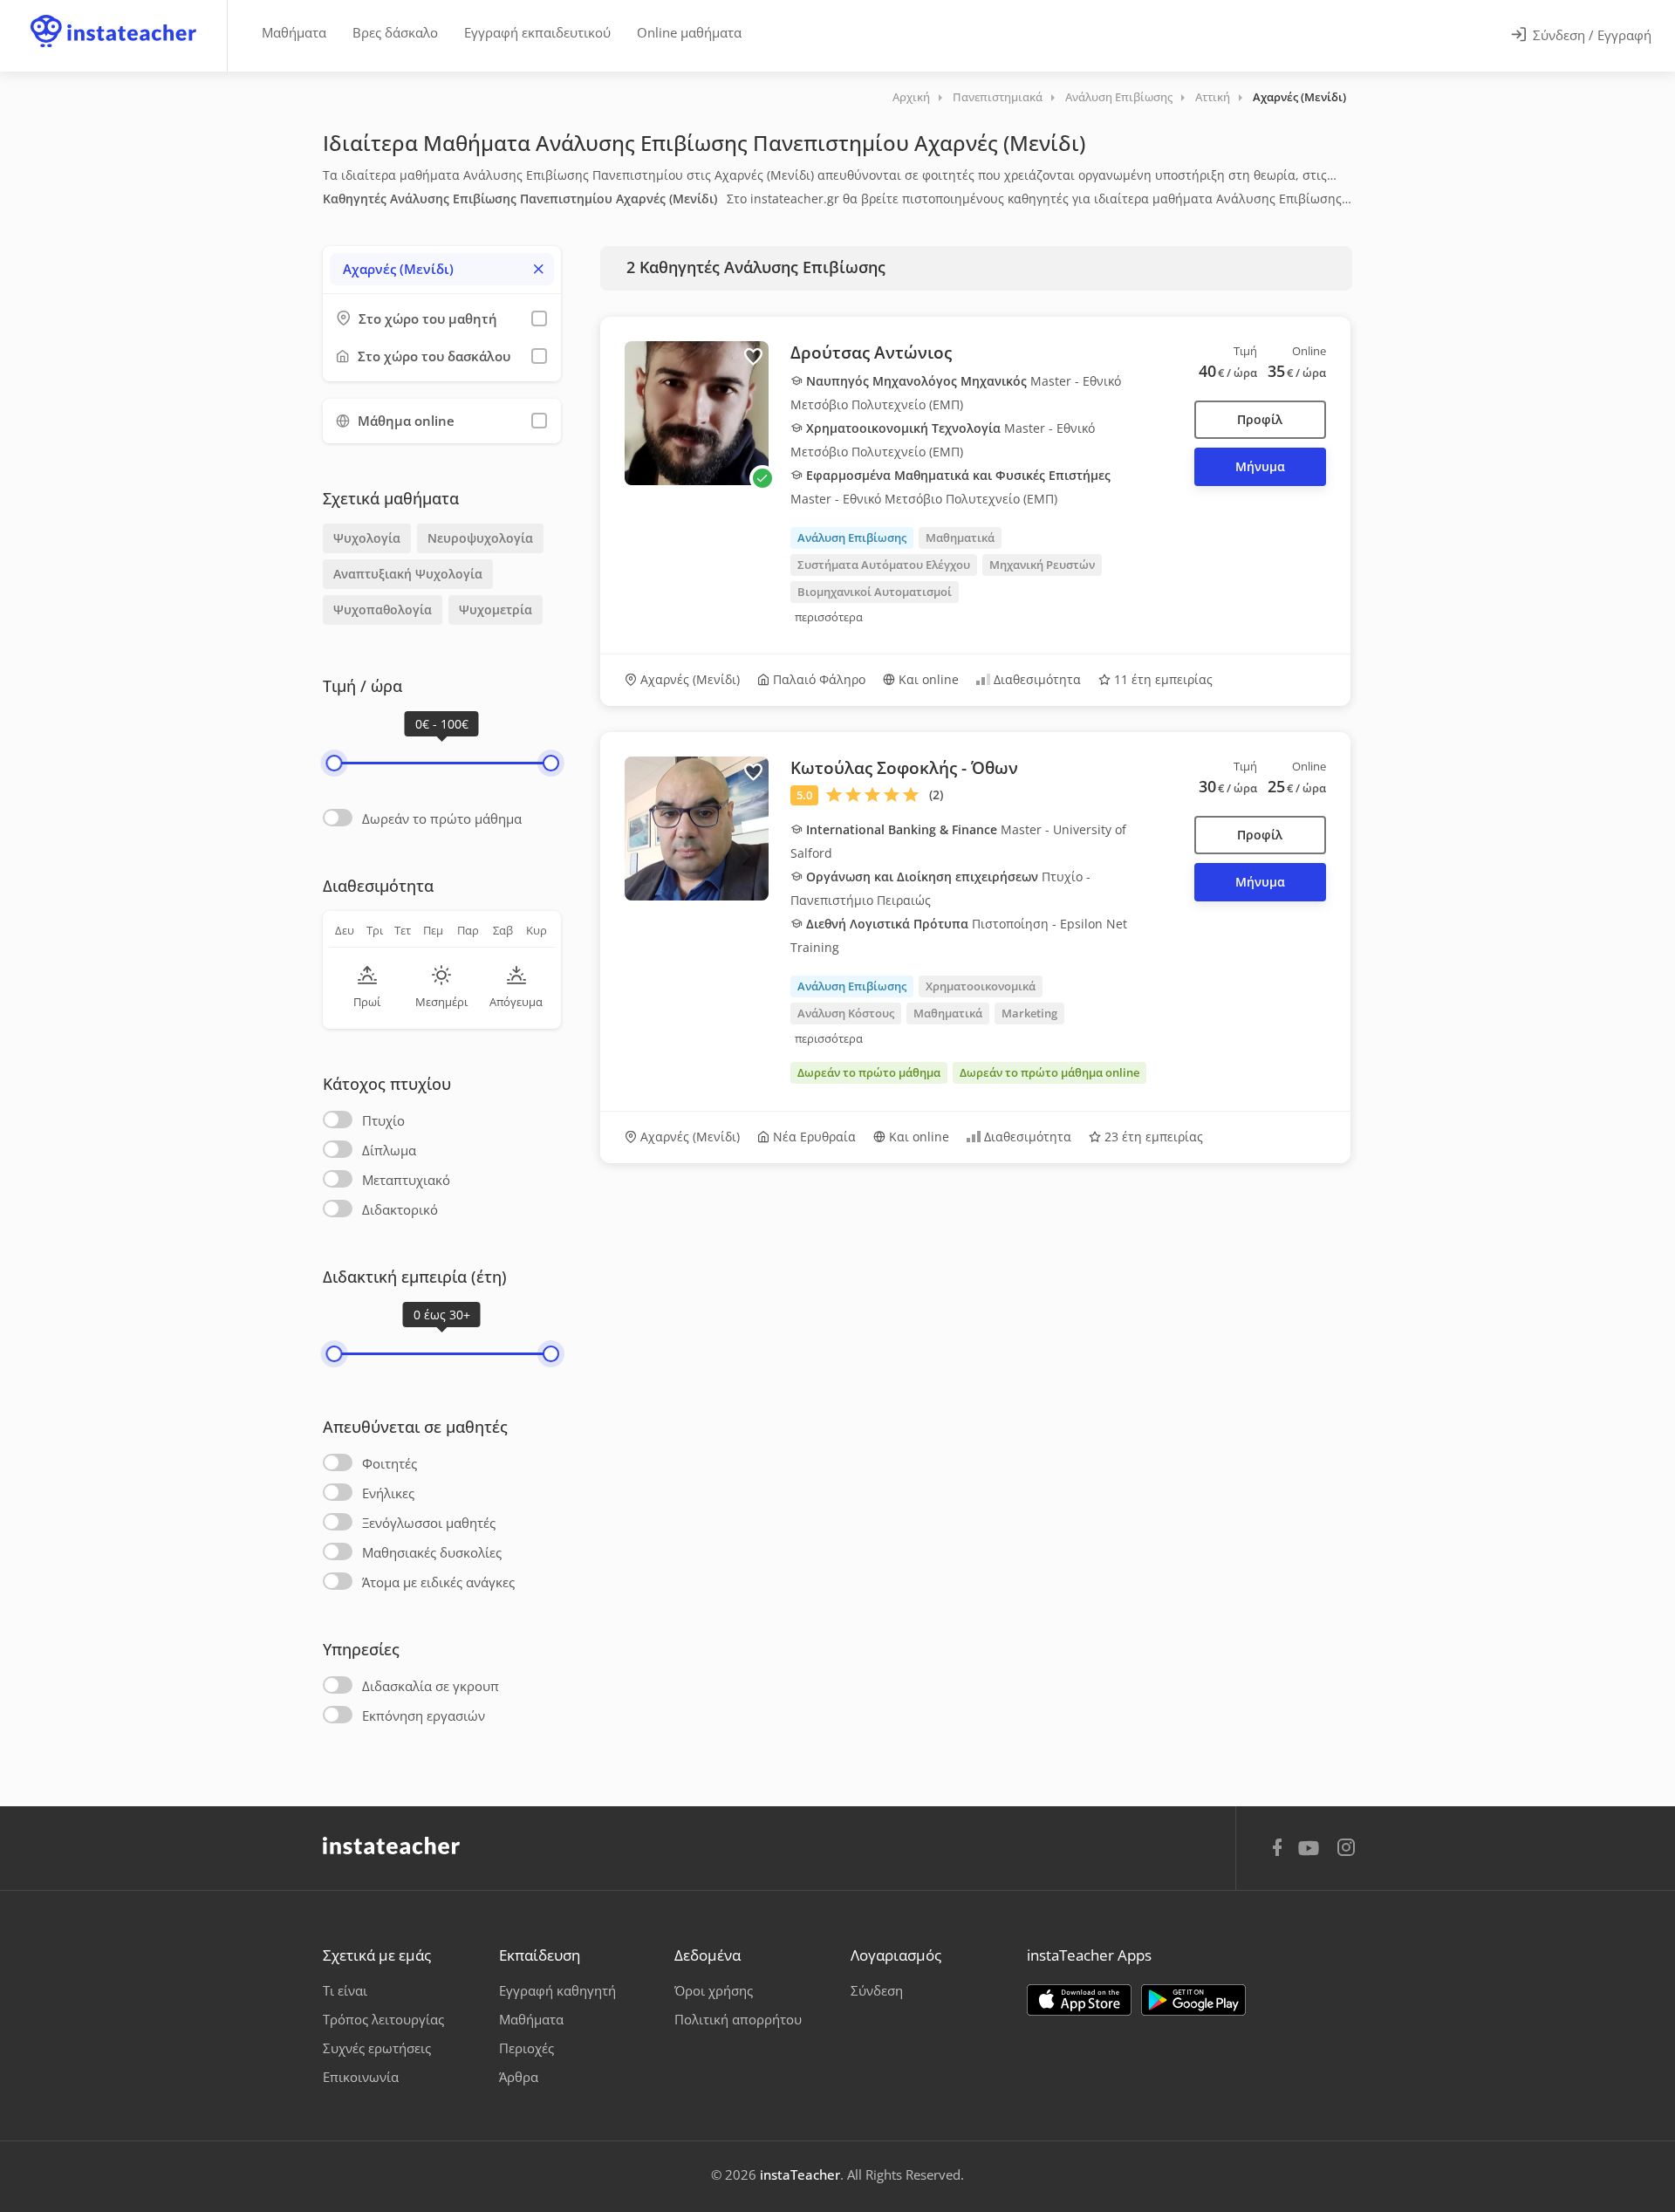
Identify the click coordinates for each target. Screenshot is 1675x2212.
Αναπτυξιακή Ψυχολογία (408, 574)
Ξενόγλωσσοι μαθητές (429, 1523)
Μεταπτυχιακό (406, 1180)
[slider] (334, 763)
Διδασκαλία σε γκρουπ (431, 1686)
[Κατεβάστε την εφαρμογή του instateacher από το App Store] (1079, 2000)
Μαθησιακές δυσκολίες (432, 1552)
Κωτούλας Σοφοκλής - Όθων (904, 768)
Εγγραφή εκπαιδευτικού (537, 32)
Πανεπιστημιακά (998, 97)
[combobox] (442, 269)
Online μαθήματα (689, 32)
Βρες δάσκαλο (395, 32)
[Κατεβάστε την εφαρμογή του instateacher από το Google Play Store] (1193, 2000)
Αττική (1213, 97)
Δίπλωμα (389, 1150)
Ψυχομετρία (496, 609)
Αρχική (911, 97)
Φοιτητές (390, 1463)
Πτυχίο (383, 1120)
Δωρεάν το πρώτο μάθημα (442, 818)
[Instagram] (1346, 1849)
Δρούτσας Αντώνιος (871, 353)
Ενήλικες (388, 1493)
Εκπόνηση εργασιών (424, 1715)
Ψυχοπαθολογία (383, 609)
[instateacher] (113, 15)
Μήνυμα (1260, 466)
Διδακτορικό (400, 1209)
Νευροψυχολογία (480, 538)
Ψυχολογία (367, 538)
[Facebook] (1277, 1850)
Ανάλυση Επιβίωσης (1119, 97)
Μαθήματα (294, 32)
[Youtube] (1312, 1854)
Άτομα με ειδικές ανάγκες (438, 1582)
